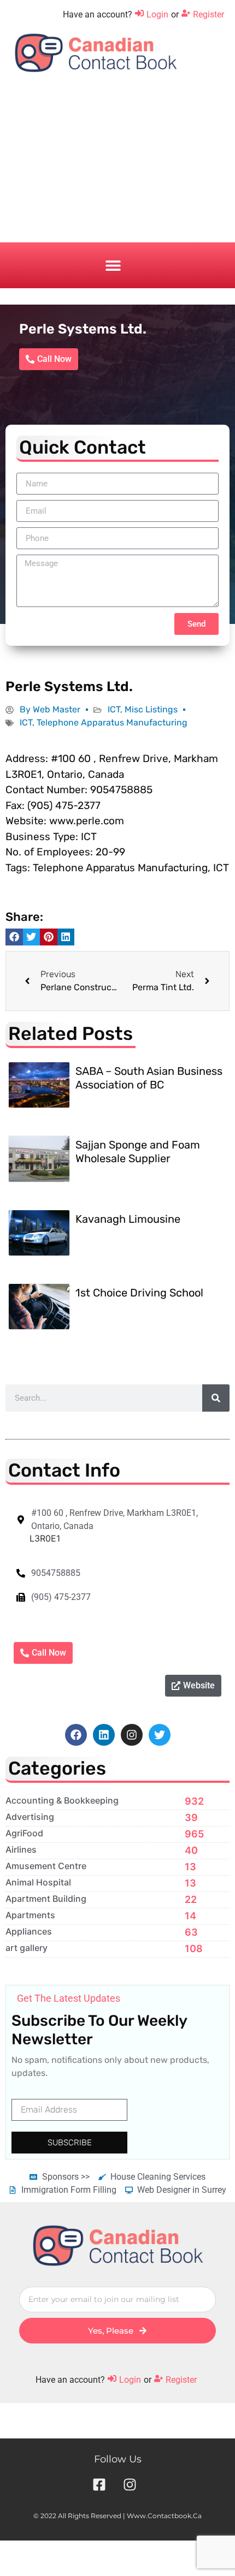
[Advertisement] (117, 166)
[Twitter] (160, 1735)
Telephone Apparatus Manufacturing (112, 722)
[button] (113, 266)
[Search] (216, 1398)
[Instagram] (132, 1735)
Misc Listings (151, 709)
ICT (114, 709)
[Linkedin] (104, 1735)
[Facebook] (76, 1735)
